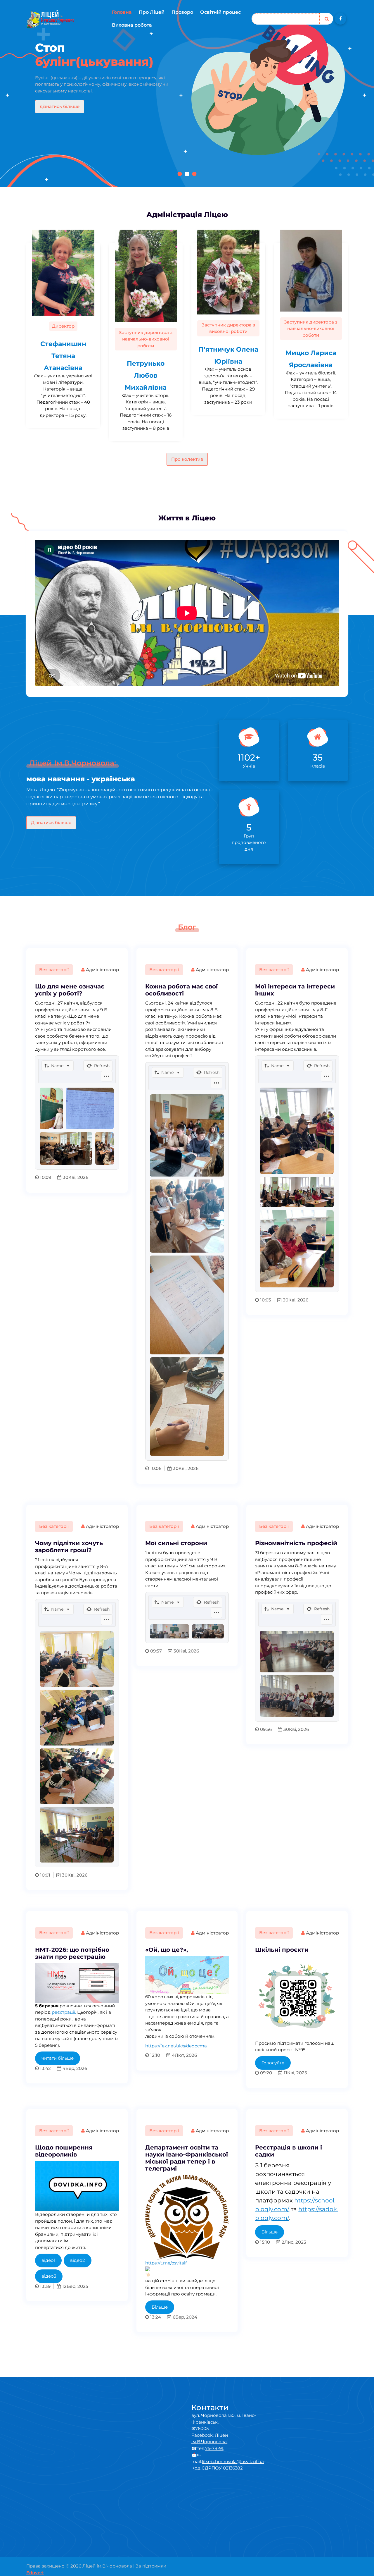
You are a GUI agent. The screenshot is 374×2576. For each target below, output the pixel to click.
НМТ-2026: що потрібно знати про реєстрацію (72, 1953)
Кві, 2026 (78, 1177)
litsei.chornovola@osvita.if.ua (233, 2461)
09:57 (155, 1651)
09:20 (265, 2073)
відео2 (78, 2260)
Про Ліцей (152, 12)
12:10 (155, 2055)
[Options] (107, 1076)
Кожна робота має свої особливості (181, 990)
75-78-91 (214, 2448)
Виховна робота (132, 25)
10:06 (155, 1468)
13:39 (45, 2286)
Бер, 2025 (77, 2286)
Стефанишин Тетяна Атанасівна (63, 356)
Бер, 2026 (76, 2068)
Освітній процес (220, 12)
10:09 (45, 1177)
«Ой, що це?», (167, 1950)
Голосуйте (273, 2063)
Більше (160, 2307)
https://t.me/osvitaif (166, 2263)
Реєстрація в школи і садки (289, 2151)
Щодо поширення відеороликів (64, 2151)
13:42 (45, 2068)
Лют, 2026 (186, 2055)
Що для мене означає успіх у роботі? (70, 990)
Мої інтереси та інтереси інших (295, 990)
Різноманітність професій (296, 1543)
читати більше (58, 2058)
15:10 (264, 2242)
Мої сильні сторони (176, 1543)
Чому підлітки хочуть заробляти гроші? (69, 1547)
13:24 (155, 2317)
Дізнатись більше (51, 822)
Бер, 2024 (186, 2317)
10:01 (45, 1875)
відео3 (49, 2276)
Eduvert (35, 2573)
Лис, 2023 (295, 2242)
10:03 (265, 1300)
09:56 (265, 1729)
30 (65, 1177)
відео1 (48, 2260)
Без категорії (54, 970)
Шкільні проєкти (282, 1950)
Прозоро (182, 12)
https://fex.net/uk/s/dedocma (176, 2046)
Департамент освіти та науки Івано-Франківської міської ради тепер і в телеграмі (187, 2158)
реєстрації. (64, 2012)
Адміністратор (102, 970)
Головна (122, 12)
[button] (180, 174)
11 (285, 2073)
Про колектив (187, 459)
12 (64, 2286)
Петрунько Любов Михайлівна (146, 375)
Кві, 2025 (297, 2073)
